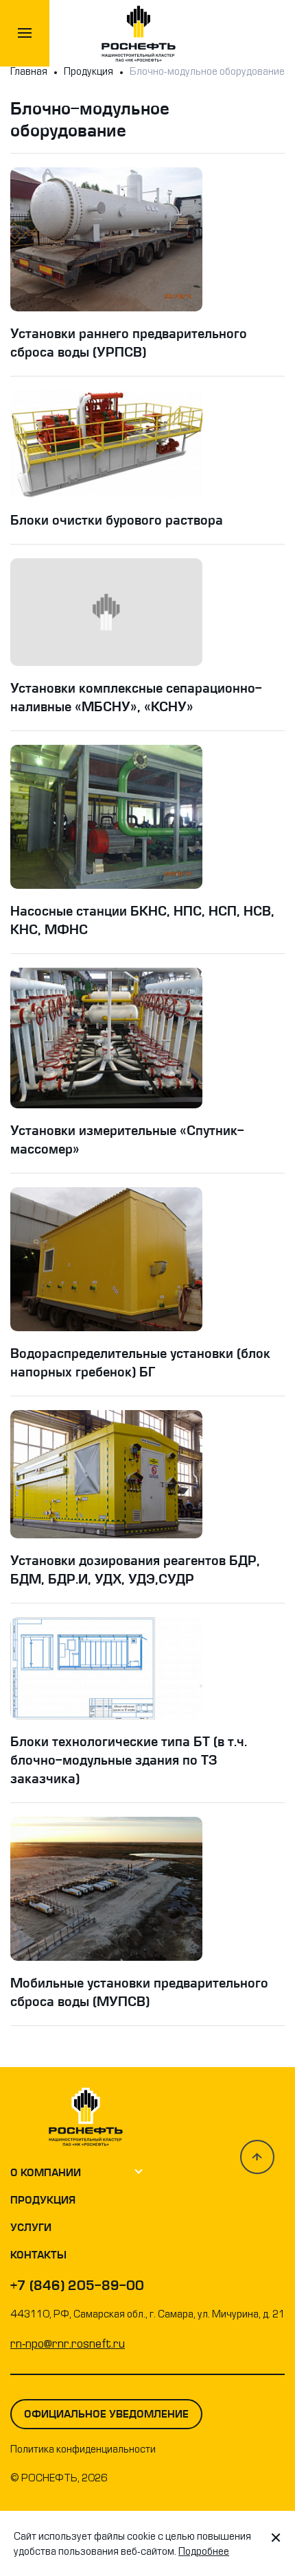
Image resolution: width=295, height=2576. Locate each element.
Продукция (43, 2200)
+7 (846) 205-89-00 (77, 2286)
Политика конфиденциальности (83, 2450)
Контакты (38, 2255)
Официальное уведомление (106, 2414)
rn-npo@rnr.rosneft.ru (68, 2345)
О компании (46, 2173)
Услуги (31, 2228)
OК (233, 2555)
